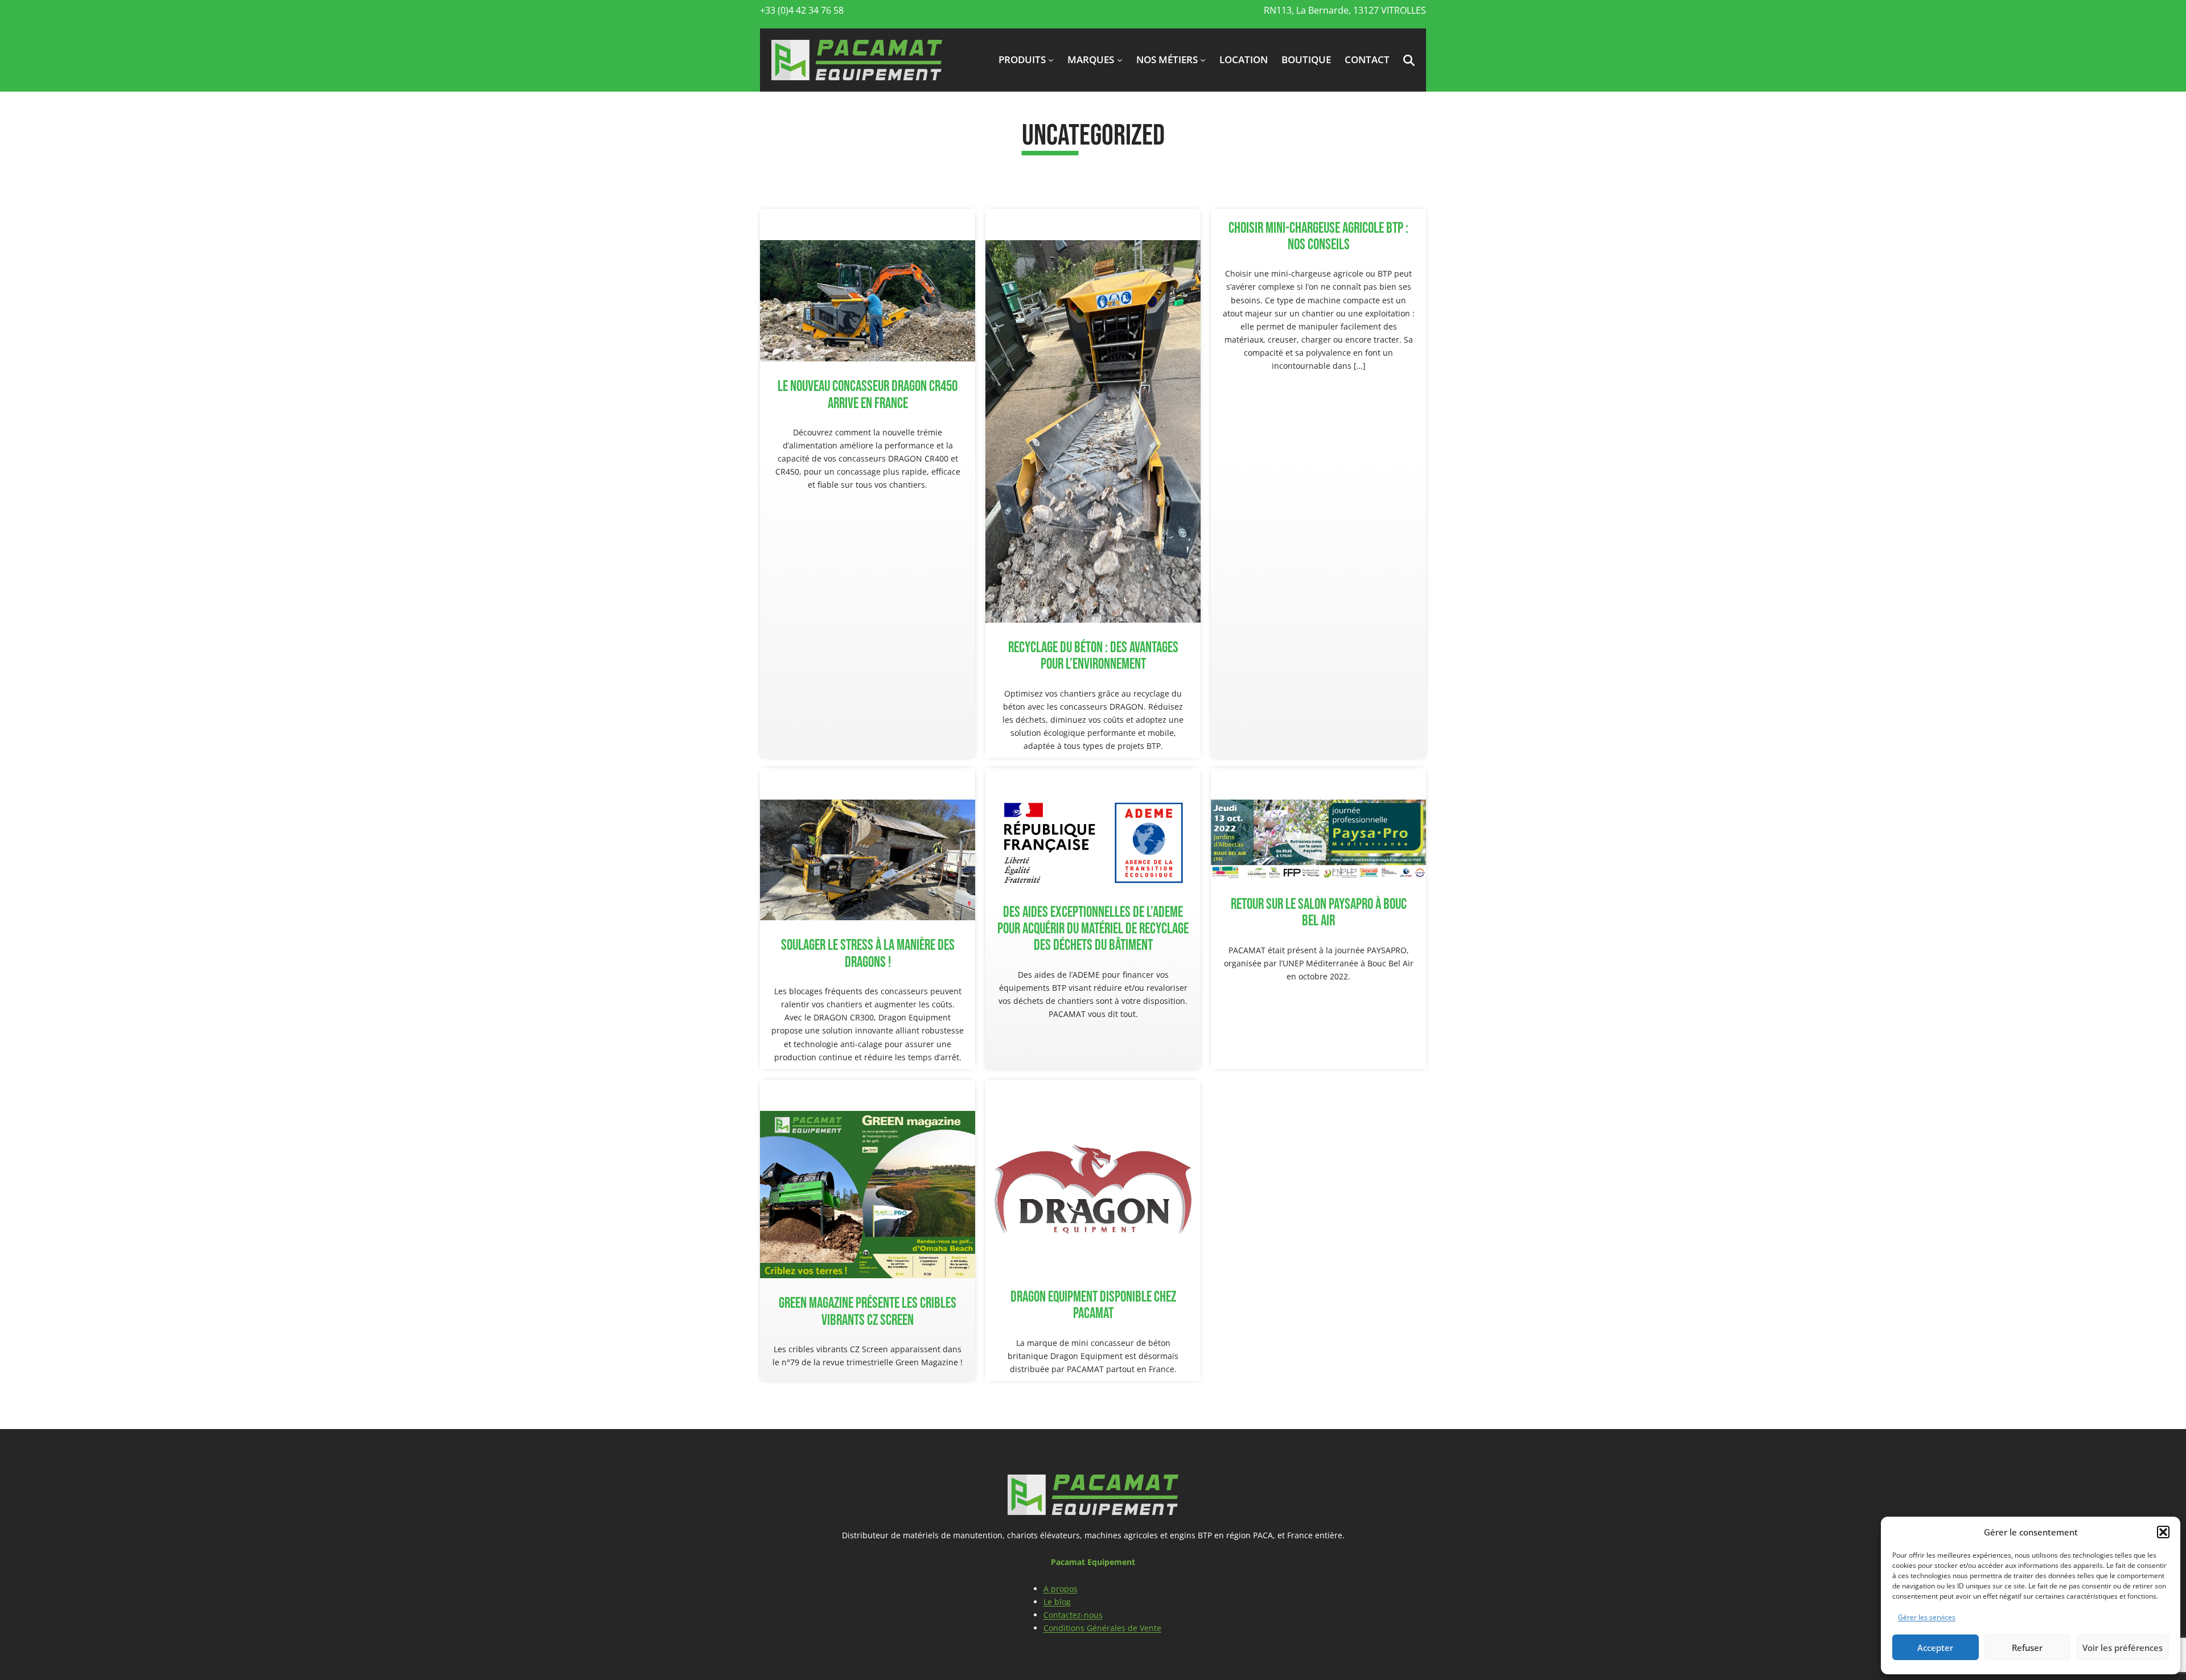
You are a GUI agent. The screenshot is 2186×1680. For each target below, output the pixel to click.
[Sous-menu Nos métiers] (1203, 60)
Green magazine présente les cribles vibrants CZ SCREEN (868, 1312)
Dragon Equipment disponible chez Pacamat (1093, 1306)
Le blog (1057, 1602)
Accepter (1935, 1648)
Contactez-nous (1073, 1615)
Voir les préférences (2123, 1648)
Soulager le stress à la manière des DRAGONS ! (868, 954)
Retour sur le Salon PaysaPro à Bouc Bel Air (1319, 913)
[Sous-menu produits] (1051, 60)
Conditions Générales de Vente (1102, 1628)
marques (1091, 59)
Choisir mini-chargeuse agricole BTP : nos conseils (1318, 237)
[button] (2163, 1532)
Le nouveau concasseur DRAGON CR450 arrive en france (868, 395)
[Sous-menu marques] (1120, 60)
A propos (1061, 1589)
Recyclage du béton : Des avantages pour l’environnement (1093, 656)
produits (1022, 59)
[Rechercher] (1401, 159)
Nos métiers (1167, 59)
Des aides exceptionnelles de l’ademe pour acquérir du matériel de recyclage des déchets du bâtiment (1093, 929)
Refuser (2027, 1648)
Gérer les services (1927, 1617)
